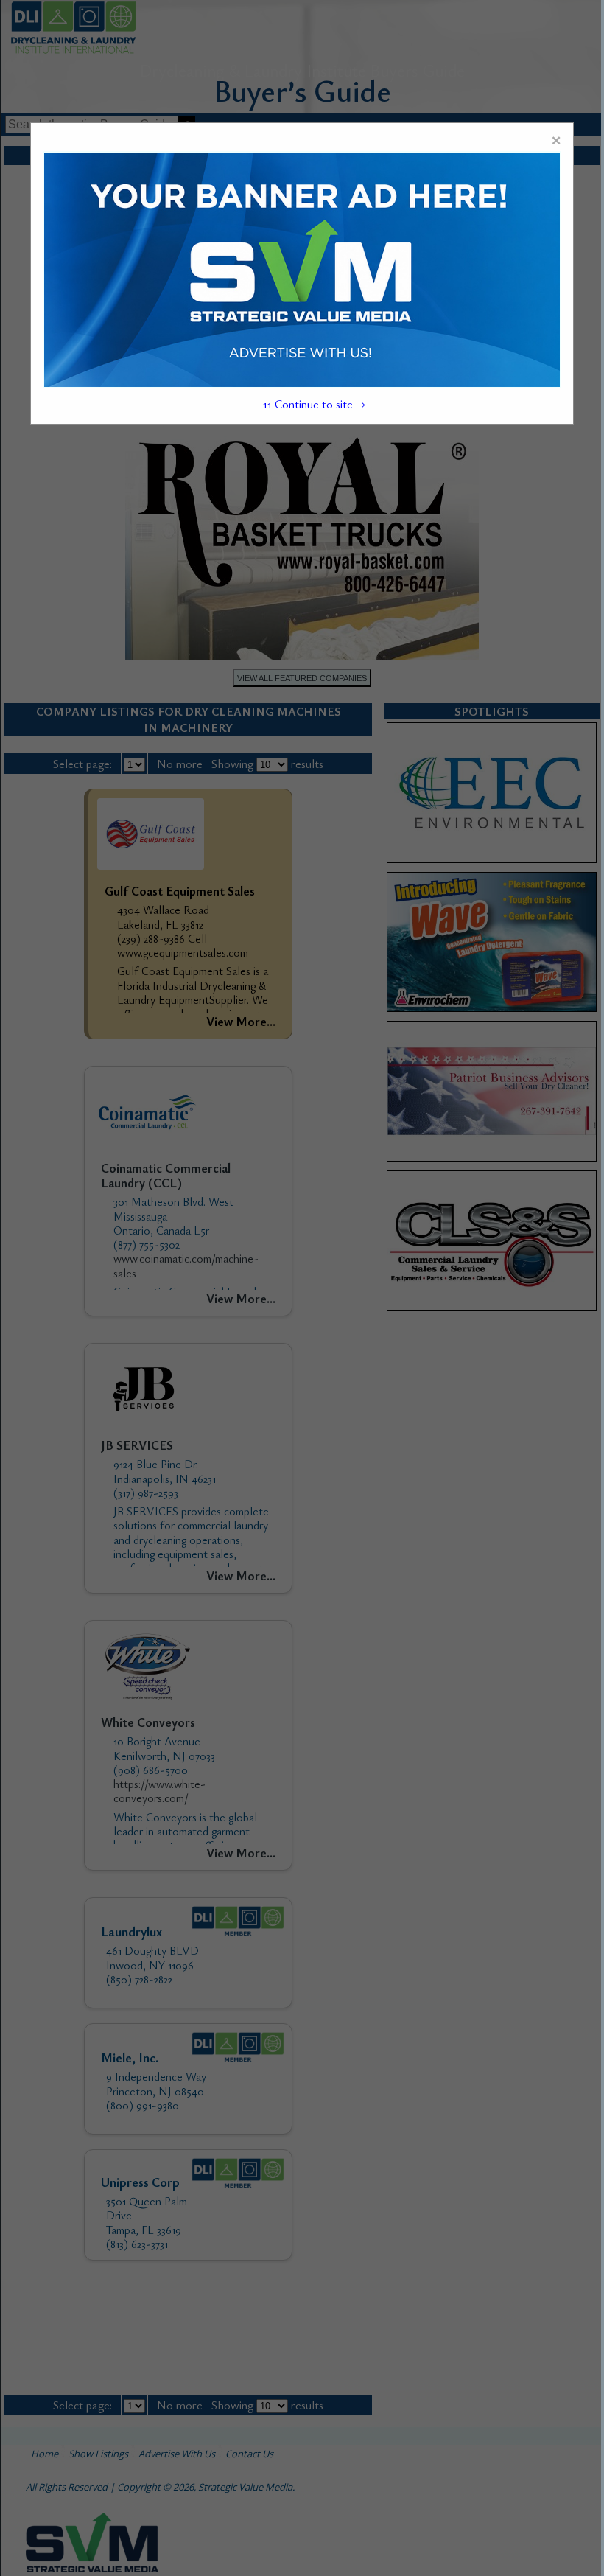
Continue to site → (314, 404)
